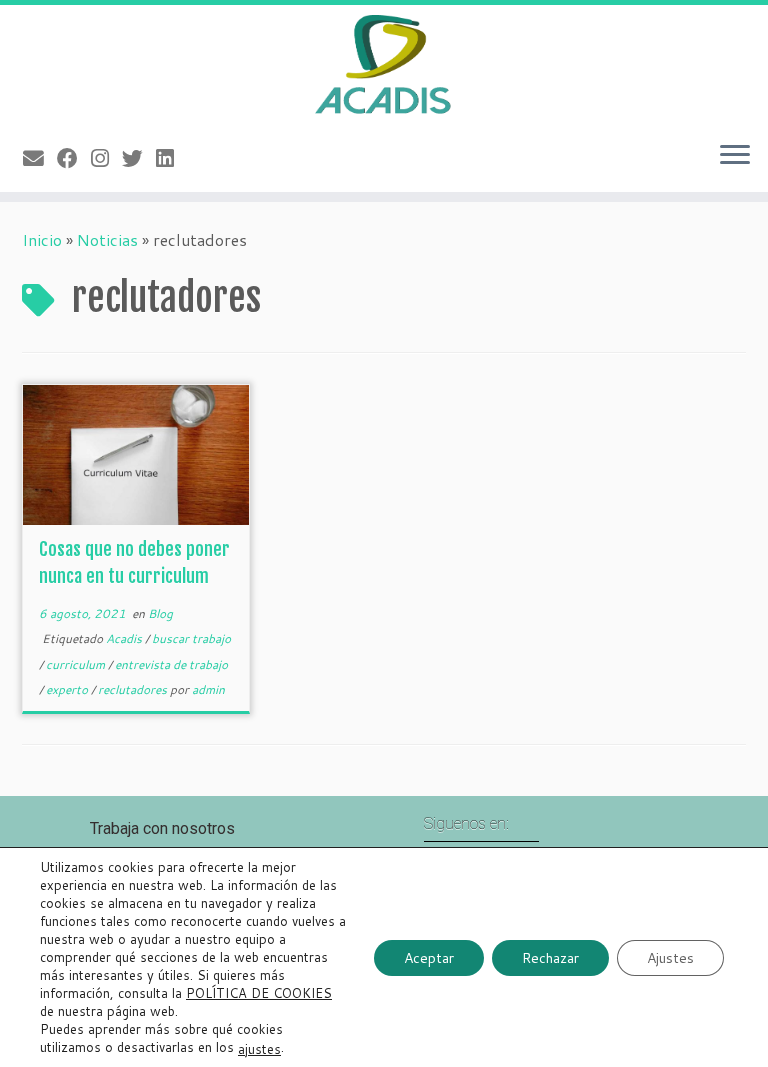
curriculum (77, 664)
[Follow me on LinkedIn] (171, 158)
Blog (160, 613)
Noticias (107, 239)
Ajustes (670, 957)
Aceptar (429, 957)
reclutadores (134, 689)
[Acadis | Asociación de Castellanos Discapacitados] (384, 65)
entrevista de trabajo (171, 664)
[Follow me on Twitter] (139, 158)
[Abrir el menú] (735, 156)
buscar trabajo (191, 638)
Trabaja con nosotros (162, 828)
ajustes (259, 1048)
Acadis (125, 638)
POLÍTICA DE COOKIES (259, 993)
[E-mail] (40, 158)
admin (208, 689)
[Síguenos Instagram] (106, 158)
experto (68, 689)
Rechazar (550, 957)
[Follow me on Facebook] (74, 158)
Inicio (42, 239)
